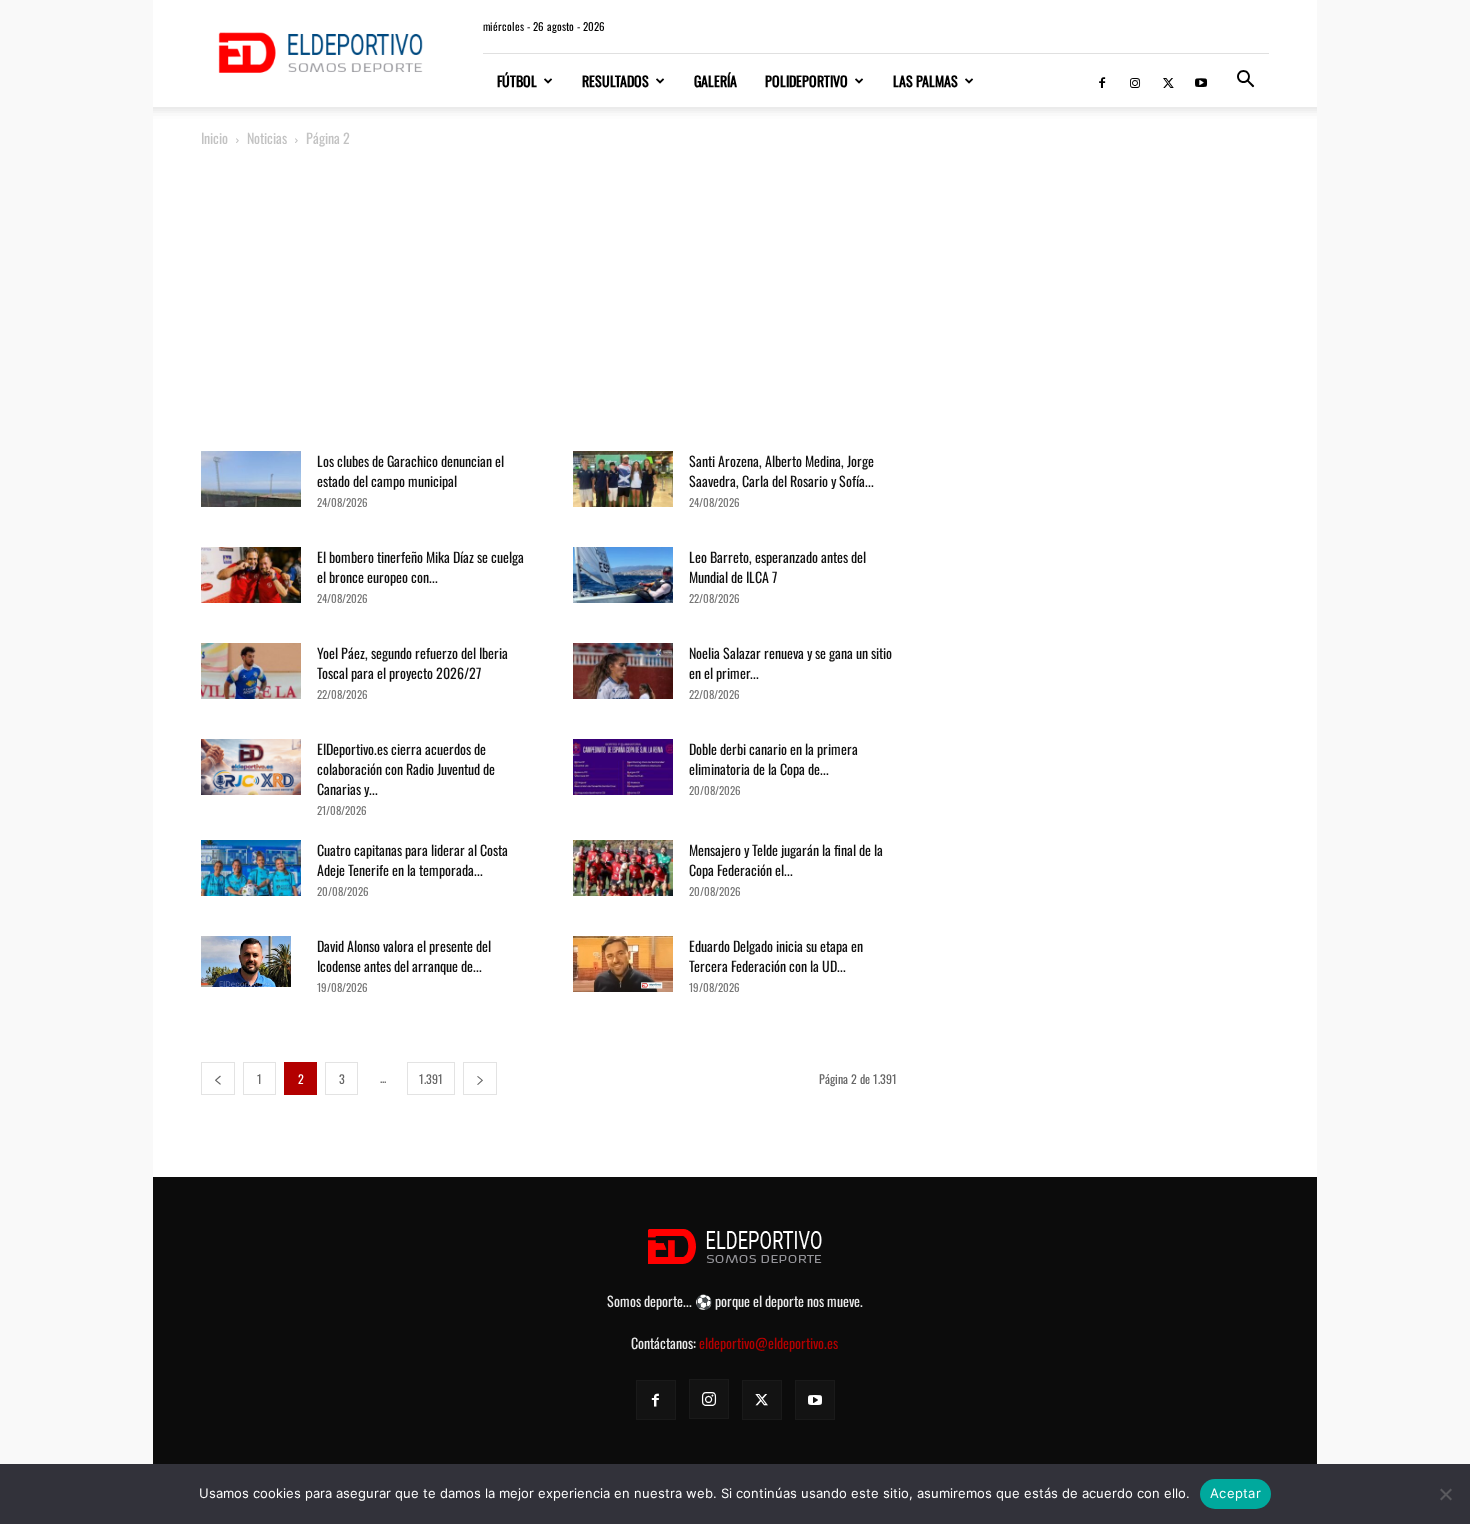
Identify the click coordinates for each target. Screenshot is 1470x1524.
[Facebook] (1102, 80)
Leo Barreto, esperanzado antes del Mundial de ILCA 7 (777, 566)
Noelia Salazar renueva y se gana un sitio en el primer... (790, 662)
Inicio (214, 137)
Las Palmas (925, 80)
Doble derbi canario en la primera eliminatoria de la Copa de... (773, 758)
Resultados (615, 80)
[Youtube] (1201, 80)
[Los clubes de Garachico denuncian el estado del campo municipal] (251, 485)
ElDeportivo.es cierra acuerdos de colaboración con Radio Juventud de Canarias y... (406, 768)
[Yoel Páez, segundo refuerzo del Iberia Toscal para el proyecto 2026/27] (251, 677)
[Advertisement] (735, 301)
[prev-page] (218, 1078)
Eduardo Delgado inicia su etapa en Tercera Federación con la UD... (776, 955)
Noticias (267, 137)
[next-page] (480, 1078)
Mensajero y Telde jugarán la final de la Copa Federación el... (786, 859)
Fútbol (517, 80)
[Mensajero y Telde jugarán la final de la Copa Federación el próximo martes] (623, 874)
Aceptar (1235, 1493)
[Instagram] (1135, 80)
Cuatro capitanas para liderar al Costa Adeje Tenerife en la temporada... (412, 859)
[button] (1245, 81)
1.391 (431, 1078)
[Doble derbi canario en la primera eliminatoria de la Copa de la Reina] (623, 773)
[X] (1168, 80)
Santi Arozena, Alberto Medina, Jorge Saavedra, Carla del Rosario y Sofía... (781, 470)
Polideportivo (806, 80)
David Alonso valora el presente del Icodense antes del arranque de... (404, 955)
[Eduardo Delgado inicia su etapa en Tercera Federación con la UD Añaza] (623, 964)
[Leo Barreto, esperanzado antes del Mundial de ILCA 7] (623, 581)
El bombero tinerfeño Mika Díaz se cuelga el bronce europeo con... (420, 566)
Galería (715, 80)
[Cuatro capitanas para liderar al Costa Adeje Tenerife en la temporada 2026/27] (251, 874)
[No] (1445, 1494)
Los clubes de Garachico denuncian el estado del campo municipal (410, 470)
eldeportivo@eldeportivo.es (768, 1342)
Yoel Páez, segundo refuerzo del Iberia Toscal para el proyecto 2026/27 (412, 662)
